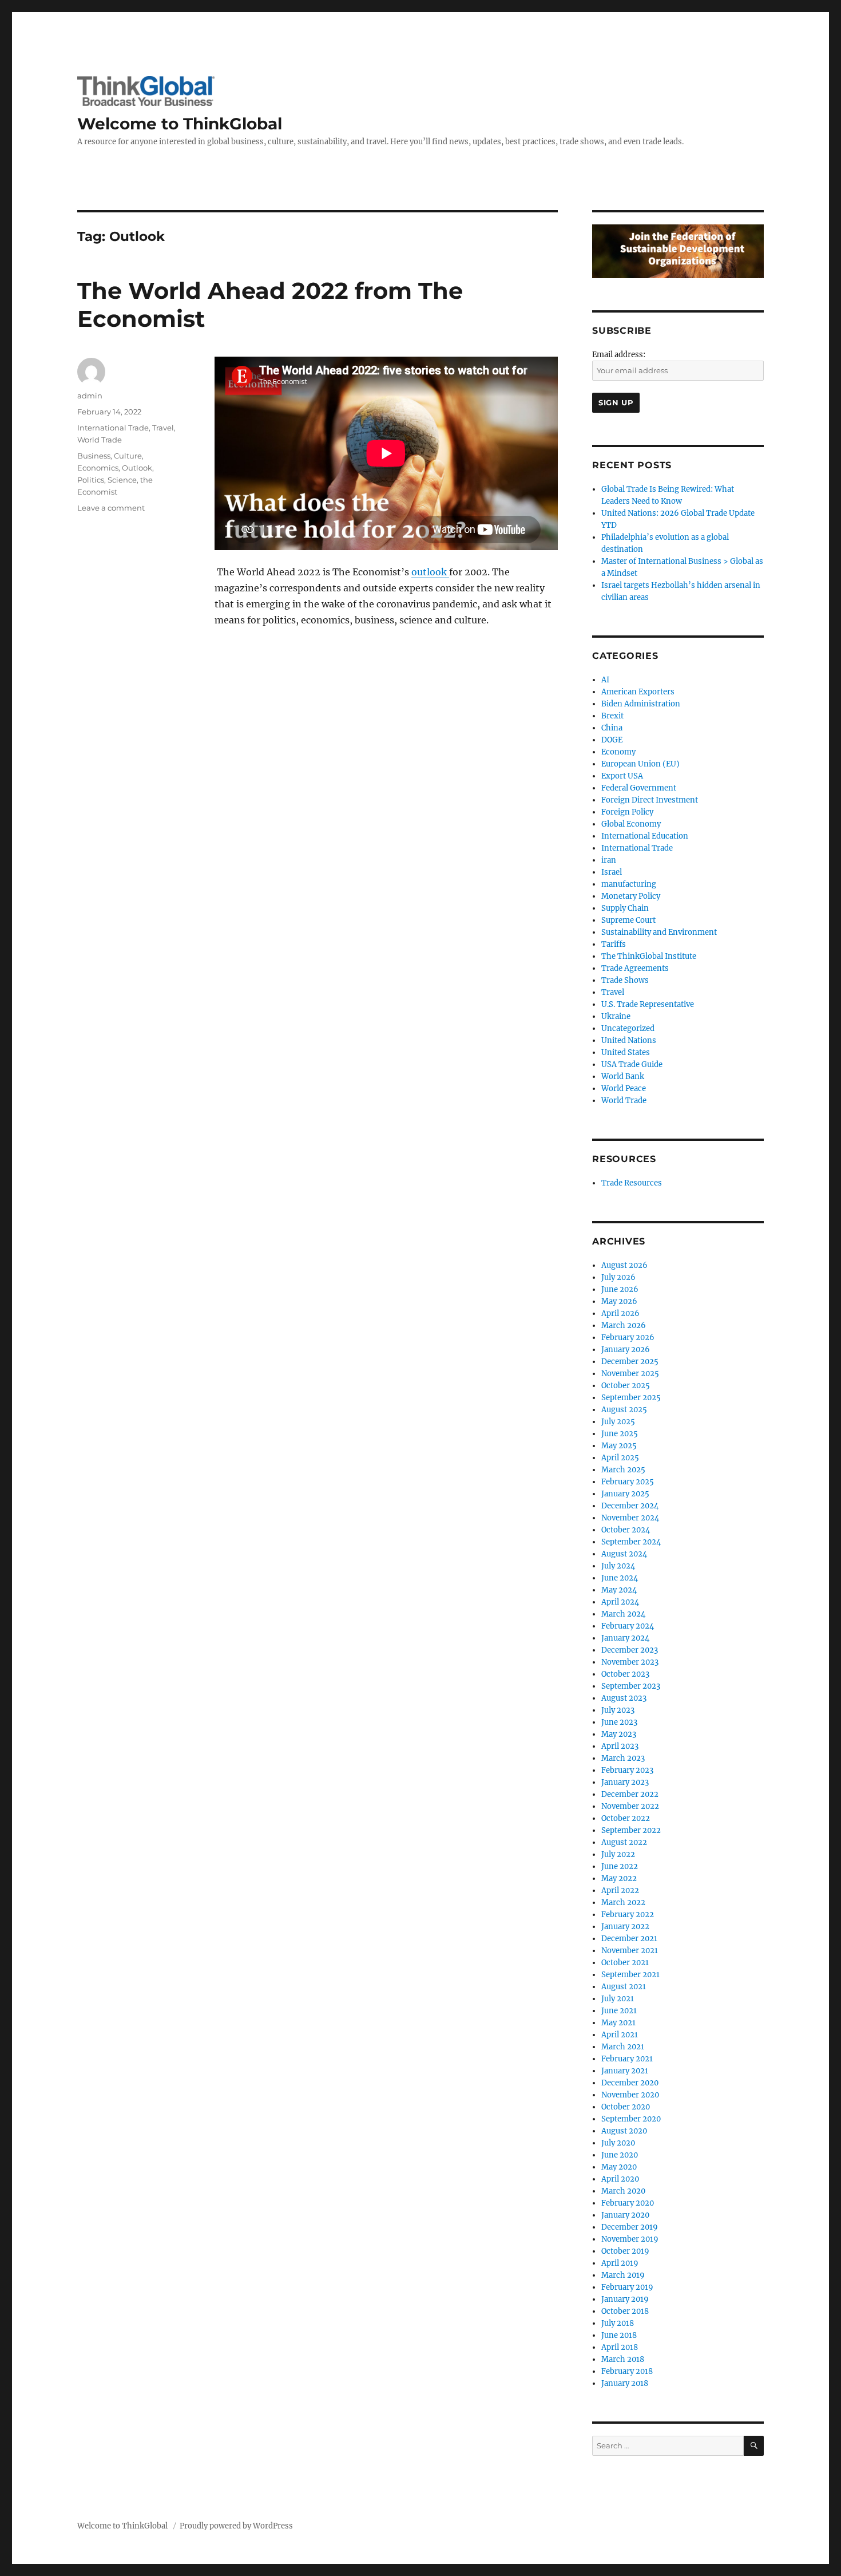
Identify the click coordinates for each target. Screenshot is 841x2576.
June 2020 (620, 2155)
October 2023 (625, 1674)
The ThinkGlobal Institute (649, 956)
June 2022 (620, 1866)
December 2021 (629, 1939)
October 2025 (626, 1386)
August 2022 (624, 1842)
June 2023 (619, 1722)
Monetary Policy (631, 896)
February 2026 (628, 1338)
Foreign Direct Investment (650, 800)
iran (609, 860)
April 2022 (620, 1890)
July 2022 (618, 1854)
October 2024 (626, 1530)
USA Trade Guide (632, 1064)
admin (90, 396)
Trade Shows (625, 980)
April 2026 (620, 1313)
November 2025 (630, 1374)
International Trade (113, 428)
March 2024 (623, 1614)
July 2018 (618, 2323)
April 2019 (620, 2263)
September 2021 (630, 1975)
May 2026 (619, 1301)
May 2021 (618, 2023)
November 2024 (630, 1518)
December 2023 (630, 1650)
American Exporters (638, 692)
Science (122, 480)
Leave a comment (111, 508)
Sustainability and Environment (659, 932)
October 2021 (625, 1963)
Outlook (137, 468)
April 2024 (620, 1602)
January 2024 (625, 1638)
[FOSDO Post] (678, 251)
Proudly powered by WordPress (236, 2526)
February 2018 (627, 2371)
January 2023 (625, 1782)
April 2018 (620, 2347)
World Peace (624, 1089)
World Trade (100, 440)
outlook (430, 572)
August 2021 (624, 1987)
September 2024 (631, 1542)
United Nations (629, 1040)
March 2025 (623, 1470)
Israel (612, 872)
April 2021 (620, 2035)
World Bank (623, 1076)
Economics (98, 468)
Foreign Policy (627, 812)
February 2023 (627, 1770)
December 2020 (630, 2083)
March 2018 (623, 2359)
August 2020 (624, 2131)
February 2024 (628, 1626)
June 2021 (619, 2011)
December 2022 (630, 1794)
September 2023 (631, 1686)
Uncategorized (628, 1028)
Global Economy (631, 824)
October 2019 (625, 2251)
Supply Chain (625, 908)
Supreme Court (628, 920)
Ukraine (616, 1016)
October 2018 (625, 2311)
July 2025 (618, 1422)
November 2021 (630, 1951)
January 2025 (625, 1494)
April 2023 (620, 1746)
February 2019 (627, 2287)
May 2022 (619, 1878)
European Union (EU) (640, 764)
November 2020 (630, 2095)
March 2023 (623, 1758)
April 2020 (620, 2179)
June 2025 (620, 1434)
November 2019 (630, 2239)
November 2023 (630, 1662)
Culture (128, 456)
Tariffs (614, 944)
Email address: (619, 355)
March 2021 (623, 2047)
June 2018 (619, 2335)
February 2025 (628, 1482)
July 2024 (618, 1566)
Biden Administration (641, 704)
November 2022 (630, 1806)
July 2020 (618, 2143)
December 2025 (630, 1362)
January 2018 (625, 2383)
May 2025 (619, 1446)
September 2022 (631, 1830)
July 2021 (618, 1999)
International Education (645, 836)
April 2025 (620, 1458)
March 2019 (623, 2275)
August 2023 (624, 1698)
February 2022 (628, 1915)
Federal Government (639, 788)
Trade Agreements (635, 968)
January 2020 (625, 2215)
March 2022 (623, 1903)
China (612, 728)
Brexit (612, 716)
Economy (618, 752)
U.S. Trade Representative (648, 1004)
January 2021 (625, 2071)
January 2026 (626, 1350)
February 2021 (627, 2059)
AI (605, 680)
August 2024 (624, 1554)
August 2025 (624, 1410)
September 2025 (631, 1398)
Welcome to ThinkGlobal (180, 124)
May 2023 (619, 1734)
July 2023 (618, 1710)
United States (626, 1052)
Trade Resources (632, 1183)
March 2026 (624, 1325)
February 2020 (628, 2203)
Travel (163, 428)
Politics (91, 480)
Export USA (622, 776)
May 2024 (619, 1590)
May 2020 (619, 2167)
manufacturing (629, 884)
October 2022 (626, 1818)
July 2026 (618, 1277)
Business (94, 456)
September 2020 (631, 2119)
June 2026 (620, 1289)
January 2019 (625, 2299)
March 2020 (623, 2191)
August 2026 (624, 1265)
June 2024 (620, 1578)
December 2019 (630, 2227)
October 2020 (626, 2107)
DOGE (612, 740)
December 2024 (630, 1506)
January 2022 (625, 1927)
